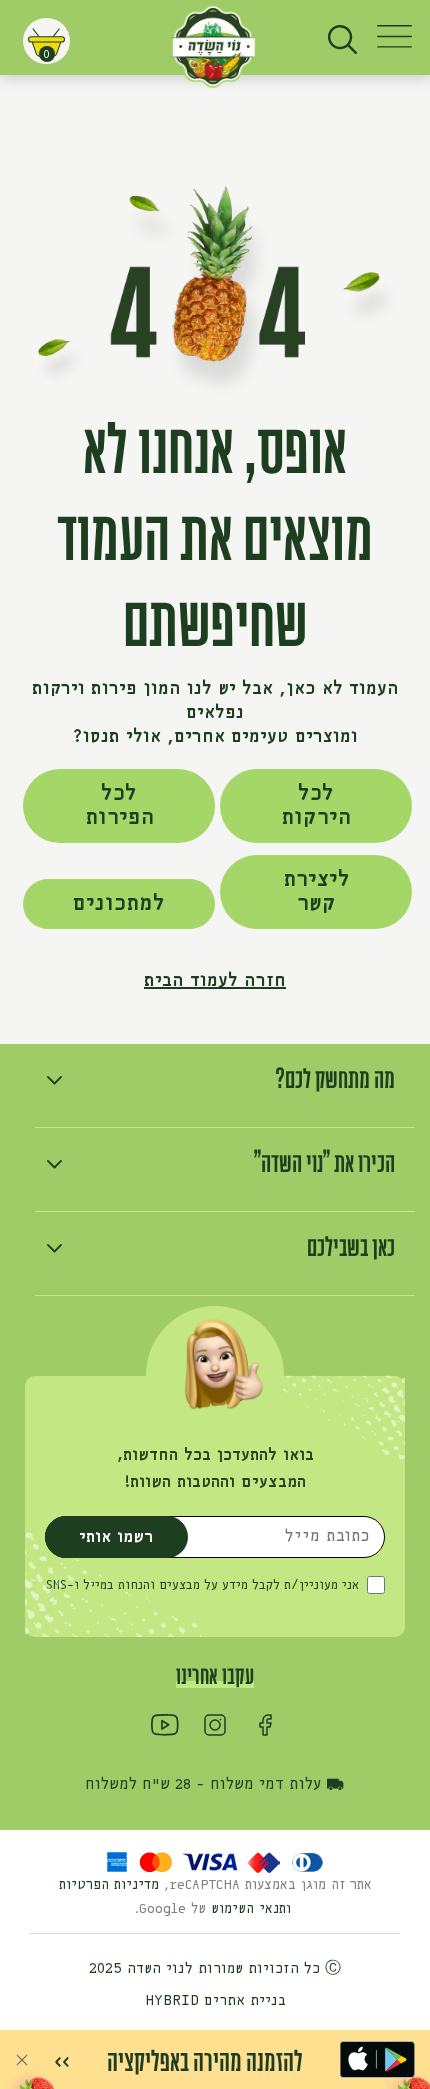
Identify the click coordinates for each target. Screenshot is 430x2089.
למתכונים (118, 904)
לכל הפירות (119, 806)
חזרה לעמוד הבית (215, 981)
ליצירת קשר (316, 892)
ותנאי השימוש (253, 1909)
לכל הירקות (316, 806)
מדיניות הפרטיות (109, 1885)
